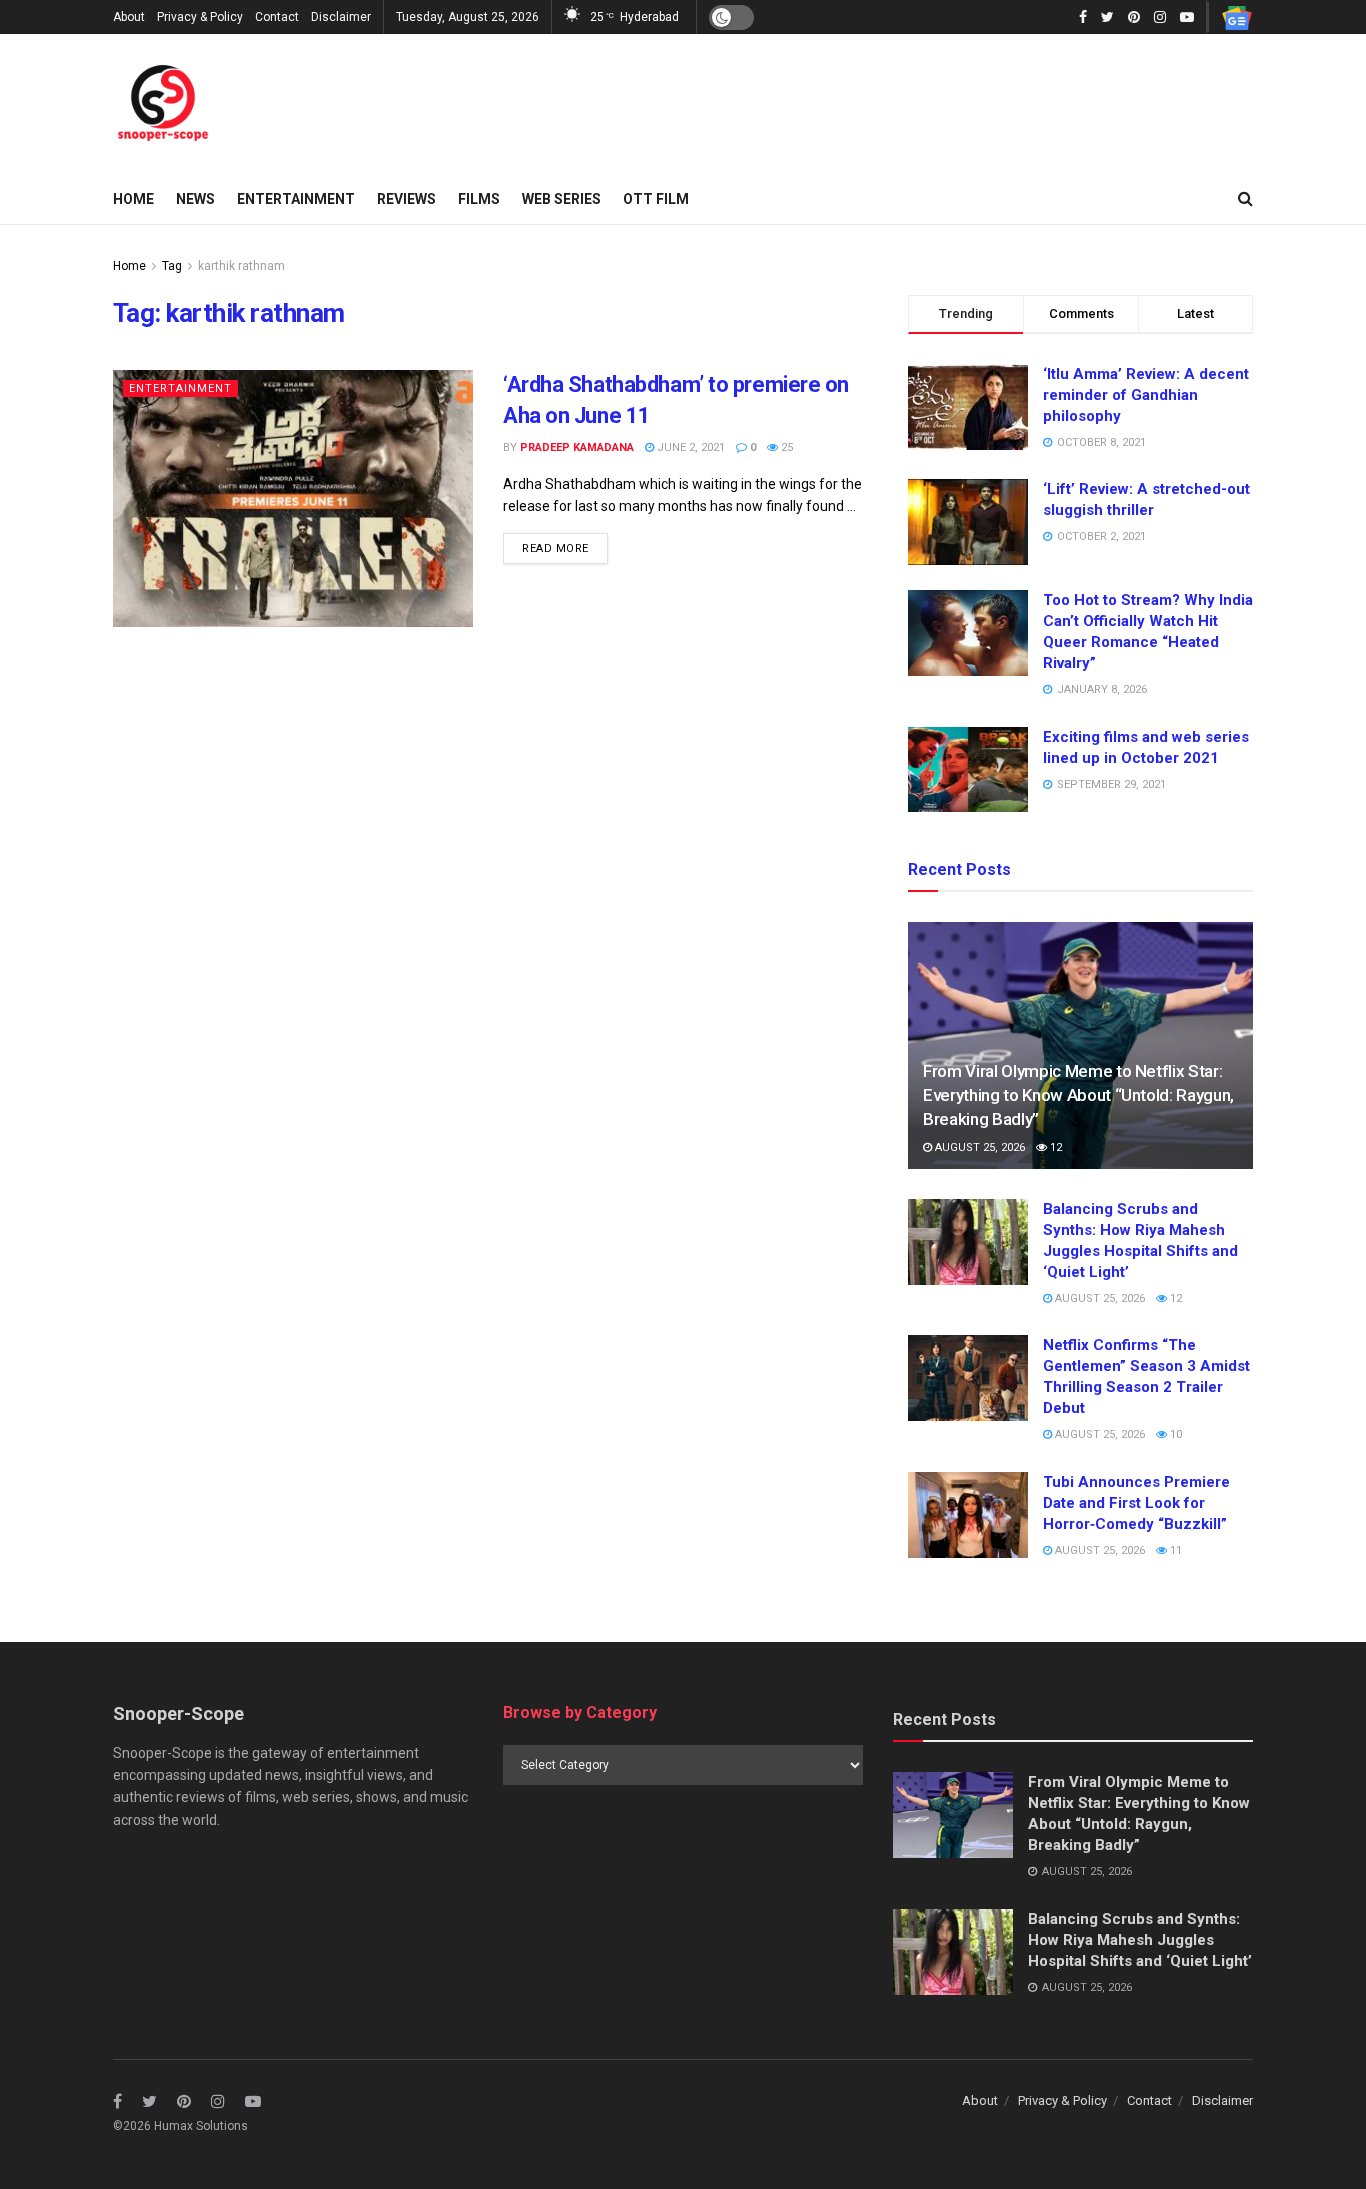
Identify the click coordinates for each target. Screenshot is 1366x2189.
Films (479, 199)
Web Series (561, 199)
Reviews (406, 199)
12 (1054, 1147)
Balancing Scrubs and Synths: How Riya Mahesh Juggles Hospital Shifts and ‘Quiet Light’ (1140, 1940)
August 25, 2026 (978, 1147)
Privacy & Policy (200, 17)
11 (1174, 1550)
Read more (555, 548)
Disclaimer (341, 17)
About (129, 17)
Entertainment (296, 199)
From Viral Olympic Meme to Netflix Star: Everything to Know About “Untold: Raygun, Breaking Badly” (1078, 1095)
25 (785, 447)
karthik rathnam (241, 266)
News (195, 199)
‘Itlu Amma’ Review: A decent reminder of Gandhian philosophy (1146, 395)
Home (133, 199)
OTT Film (656, 199)
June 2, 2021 (689, 447)
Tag (172, 266)
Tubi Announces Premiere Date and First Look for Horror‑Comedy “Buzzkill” (1136, 1503)
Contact (277, 17)
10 (1174, 1434)
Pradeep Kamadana (577, 447)
